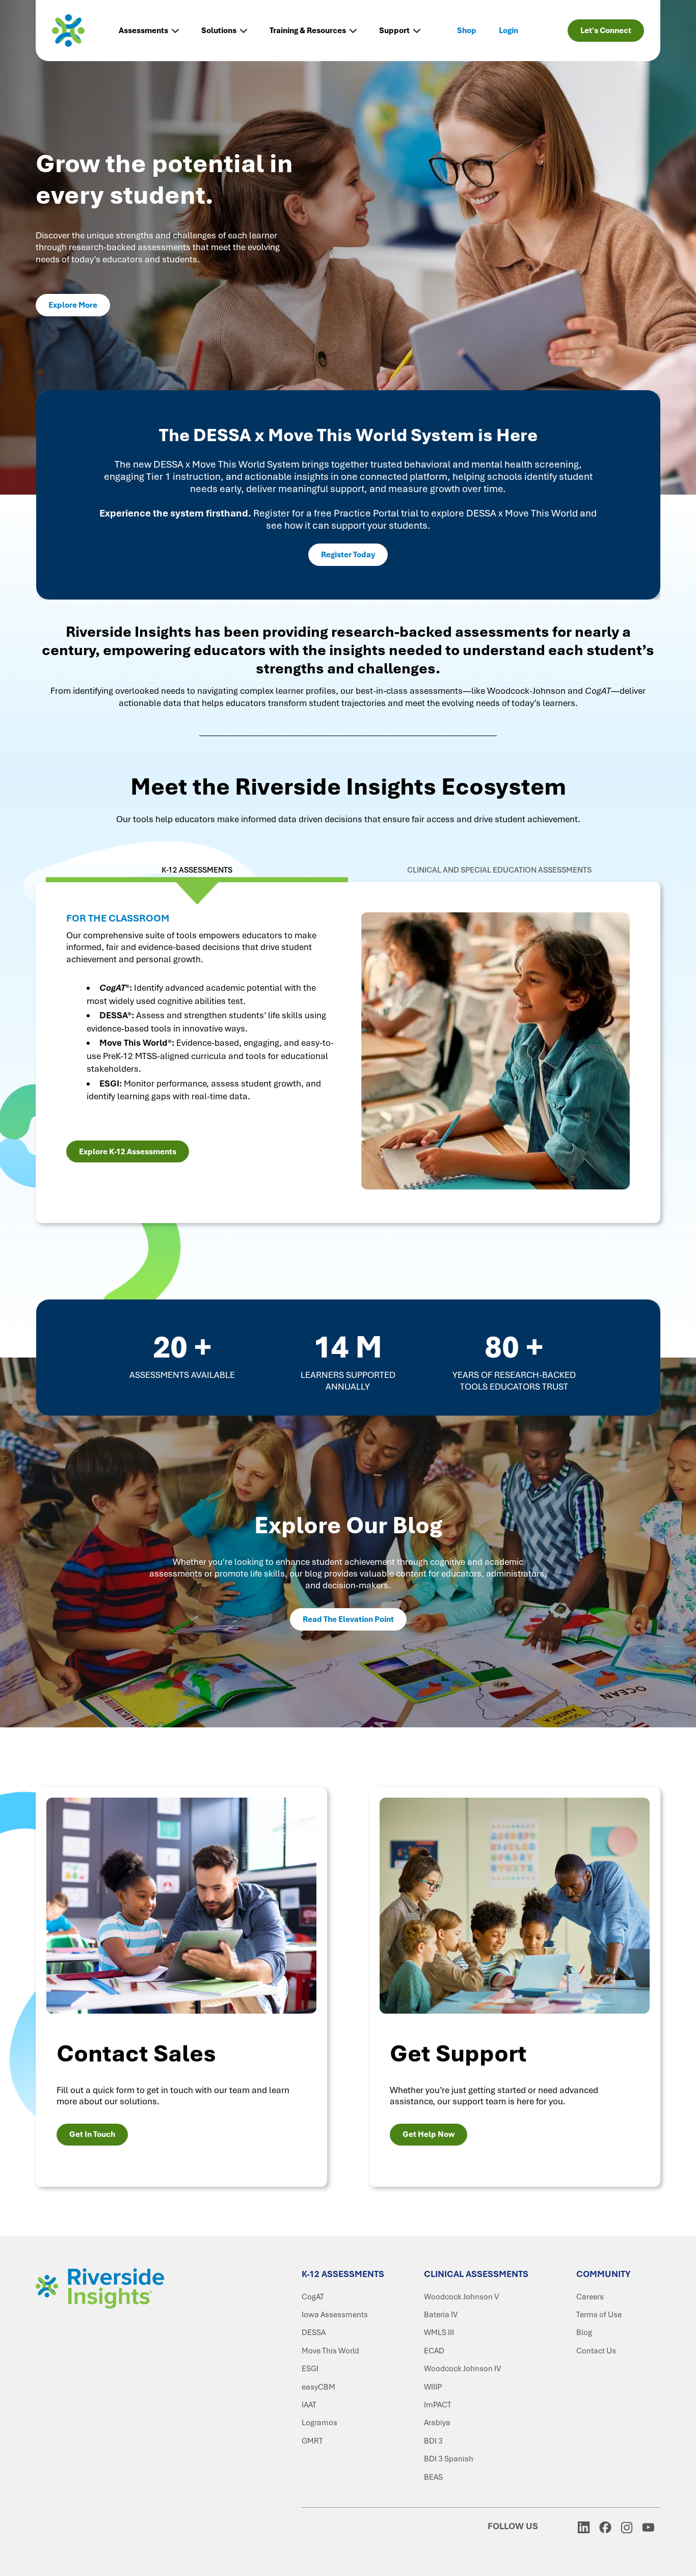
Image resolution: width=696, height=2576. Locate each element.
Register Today (348, 555)
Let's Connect (606, 31)
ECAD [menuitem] (434, 2351)
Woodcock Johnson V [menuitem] (461, 2297)
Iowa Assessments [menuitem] (335, 2315)
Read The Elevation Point (348, 1619)
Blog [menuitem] (584, 2333)
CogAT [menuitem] (313, 2297)
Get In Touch (92, 2134)
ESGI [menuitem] (310, 2369)
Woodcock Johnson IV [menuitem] (462, 2369)
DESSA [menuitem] (314, 2333)
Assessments (143, 31)
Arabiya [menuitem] (437, 2423)
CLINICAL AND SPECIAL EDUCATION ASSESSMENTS (499, 870)
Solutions (219, 31)
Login (508, 31)
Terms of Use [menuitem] (599, 2315)
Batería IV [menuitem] (441, 2315)
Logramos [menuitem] (319, 2423)
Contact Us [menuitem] (596, 2351)
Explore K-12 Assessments (128, 1152)
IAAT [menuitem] (309, 2405)
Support (394, 31)
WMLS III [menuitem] (439, 2333)
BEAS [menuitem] (433, 2477)
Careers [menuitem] (590, 2297)
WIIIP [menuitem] (433, 2387)
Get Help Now (429, 2134)
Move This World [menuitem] (330, 2351)
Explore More (73, 305)
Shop (467, 31)
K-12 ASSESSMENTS (197, 870)
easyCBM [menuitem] (318, 2387)
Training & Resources (308, 31)
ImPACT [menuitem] (438, 2405)
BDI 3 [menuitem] (433, 2441)
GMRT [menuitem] (312, 2441)
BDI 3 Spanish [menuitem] (449, 2459)
